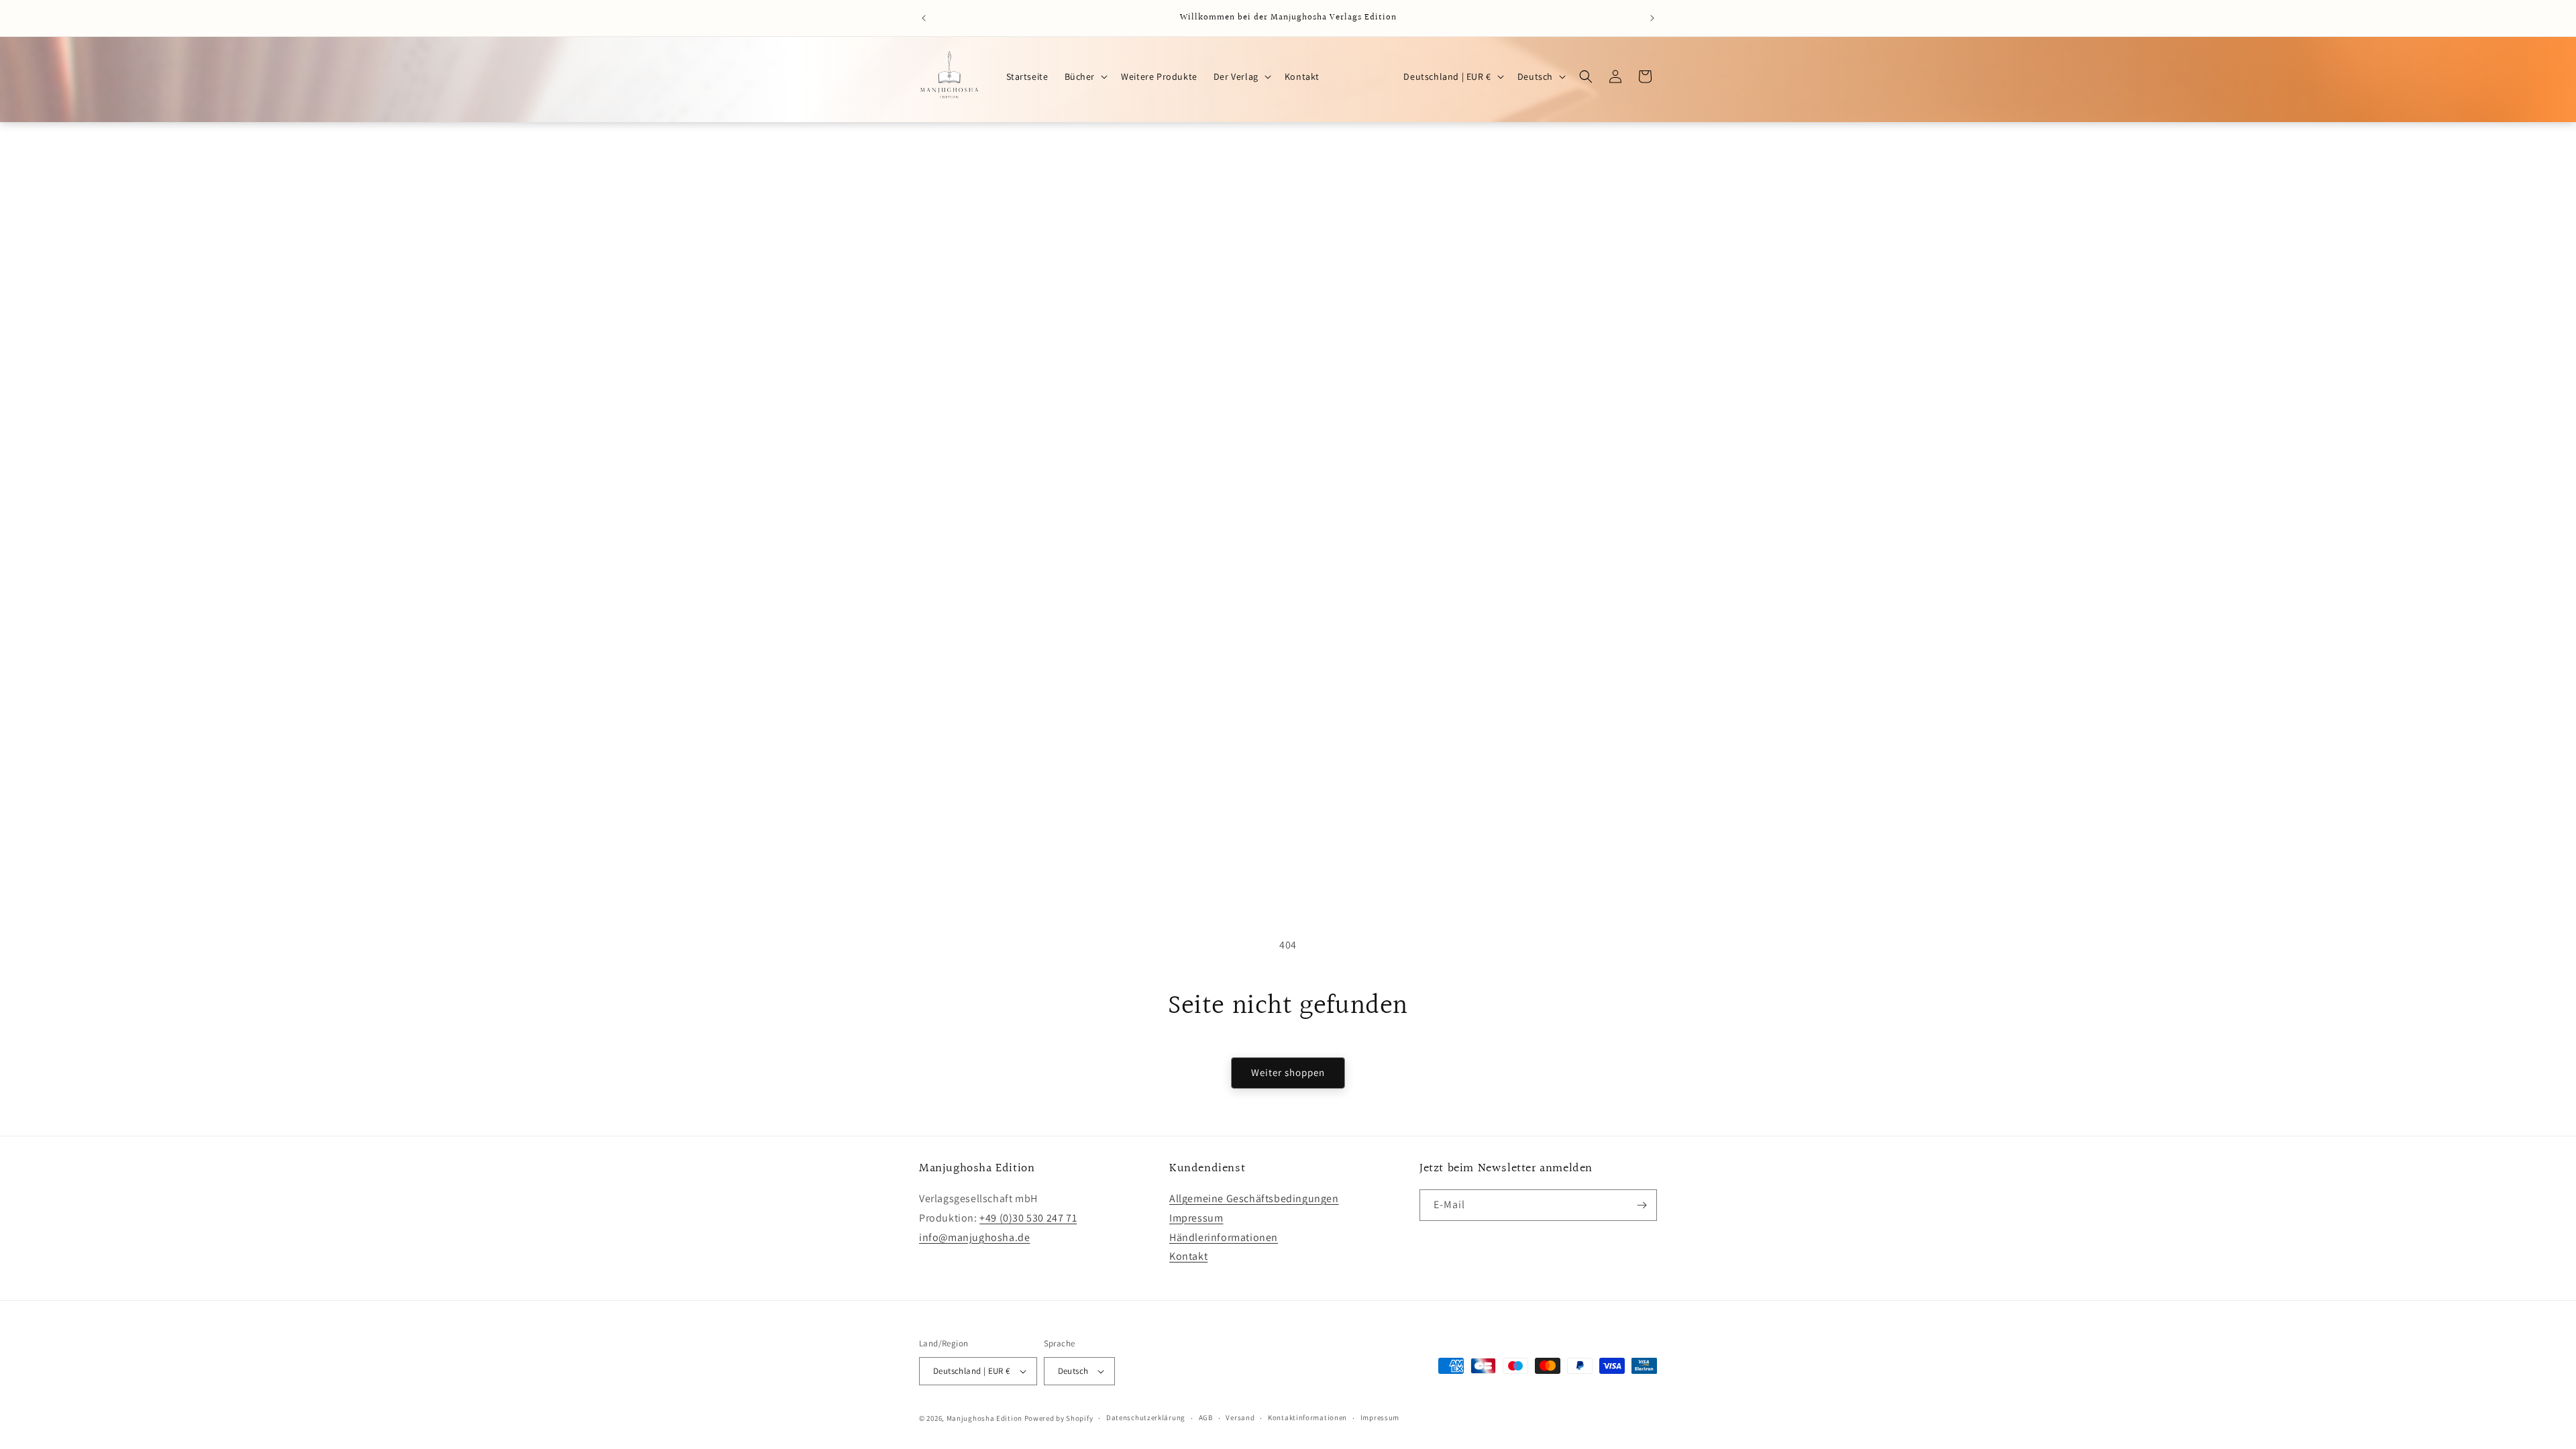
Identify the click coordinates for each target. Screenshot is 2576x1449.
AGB (1206, 1417)
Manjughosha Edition (984, 1418)
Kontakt (1188, 1256)
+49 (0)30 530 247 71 (1028, 1218)
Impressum (1196, 1218)
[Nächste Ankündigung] (1652, 18)
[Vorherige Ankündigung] (924, 18)
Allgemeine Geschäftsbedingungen (1254, 1198)
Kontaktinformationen (1307, 1417)
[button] (1085, 76)
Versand (1240, 1417)
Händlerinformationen (1224, 1237)
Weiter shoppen (1288, 1072)
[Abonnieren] (1642, 1205)
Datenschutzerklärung (1146, 1417)
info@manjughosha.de (974, 1237)
